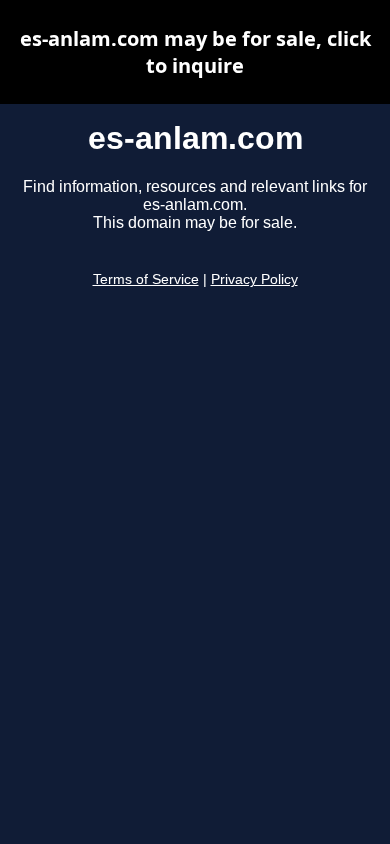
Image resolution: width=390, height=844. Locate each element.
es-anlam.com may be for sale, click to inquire (195, 52)
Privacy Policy (254, 279)
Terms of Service (146, 279)
